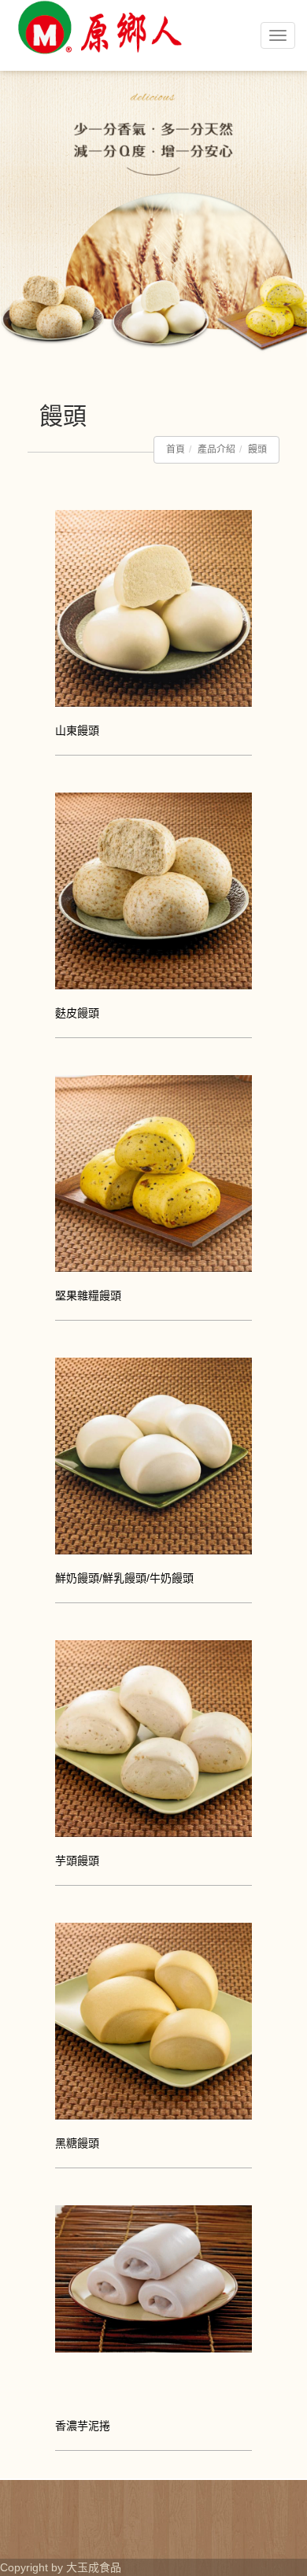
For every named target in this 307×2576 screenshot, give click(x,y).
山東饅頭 (77, 730)
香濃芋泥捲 (83, 2426)
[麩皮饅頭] (153, 889)
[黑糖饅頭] (153, 2020)
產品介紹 (216, 449)
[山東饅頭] (153, 607)
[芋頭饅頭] (153, 1737)
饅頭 (257, 449)
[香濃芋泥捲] (153, 2278)
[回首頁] (98, 69)
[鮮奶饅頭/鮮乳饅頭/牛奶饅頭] (153, 1454)
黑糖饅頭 (77, 2143)
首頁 (176, 449)
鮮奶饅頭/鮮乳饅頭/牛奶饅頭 (124, 1578)
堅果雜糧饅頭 (88, 1295)
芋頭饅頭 (77, 1861)
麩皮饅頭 (77, 1013)
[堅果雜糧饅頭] (153, 1172)
